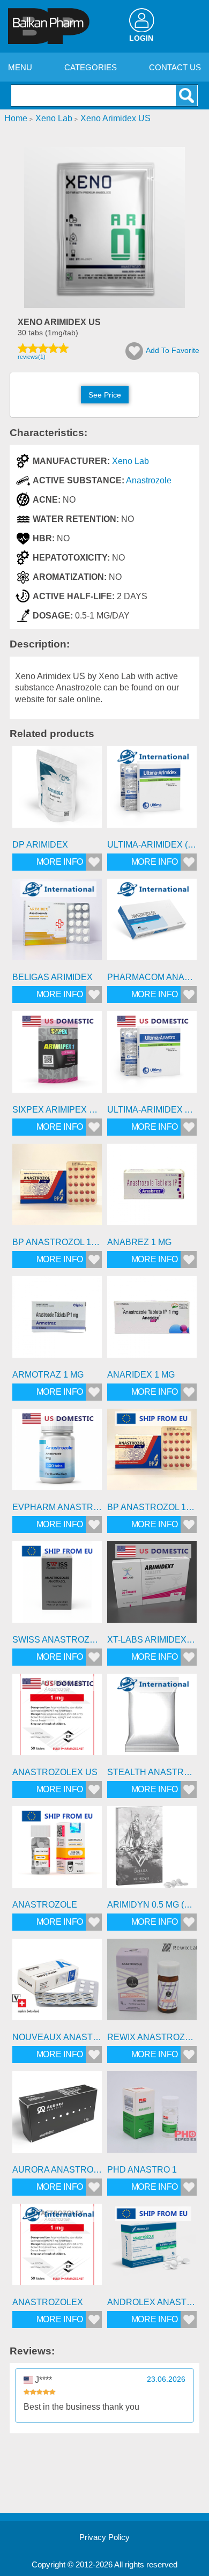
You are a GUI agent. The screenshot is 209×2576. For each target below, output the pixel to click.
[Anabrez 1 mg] (152, 1188)
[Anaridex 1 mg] (152, 1321)
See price (105, 395)
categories (91, 67)
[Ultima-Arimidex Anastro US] (152, 1056)
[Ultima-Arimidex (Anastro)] (152, 791)
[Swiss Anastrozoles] (57, 1586)
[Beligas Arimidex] (57, 923)
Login (141, 38)
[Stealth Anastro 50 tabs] (152, 1718)
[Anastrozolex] (57, 2249)
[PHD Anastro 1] (152, 2116)
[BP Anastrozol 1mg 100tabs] (152, 1453)
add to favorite (173, 350)
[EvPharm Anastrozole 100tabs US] (57, 1453)
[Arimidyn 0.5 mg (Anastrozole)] (152, 1851)
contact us (175, 67)
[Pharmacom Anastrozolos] (152, 923)
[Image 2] (104, 305)
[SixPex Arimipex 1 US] (57, 1056)
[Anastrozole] (57, 1851)
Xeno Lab (130, 461)
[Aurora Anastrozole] (57, 2116)
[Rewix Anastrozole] (152, 1983)
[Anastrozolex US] (57, 1718)
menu (20, 67)
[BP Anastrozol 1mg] (57, 1188)
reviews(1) (32, 357)
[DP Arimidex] (57, 791)
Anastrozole (149, 480)
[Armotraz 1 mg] (57, 1321)
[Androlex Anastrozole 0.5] (152, 2249)
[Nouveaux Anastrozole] (57, 1983)
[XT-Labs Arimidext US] (152, 1586)
